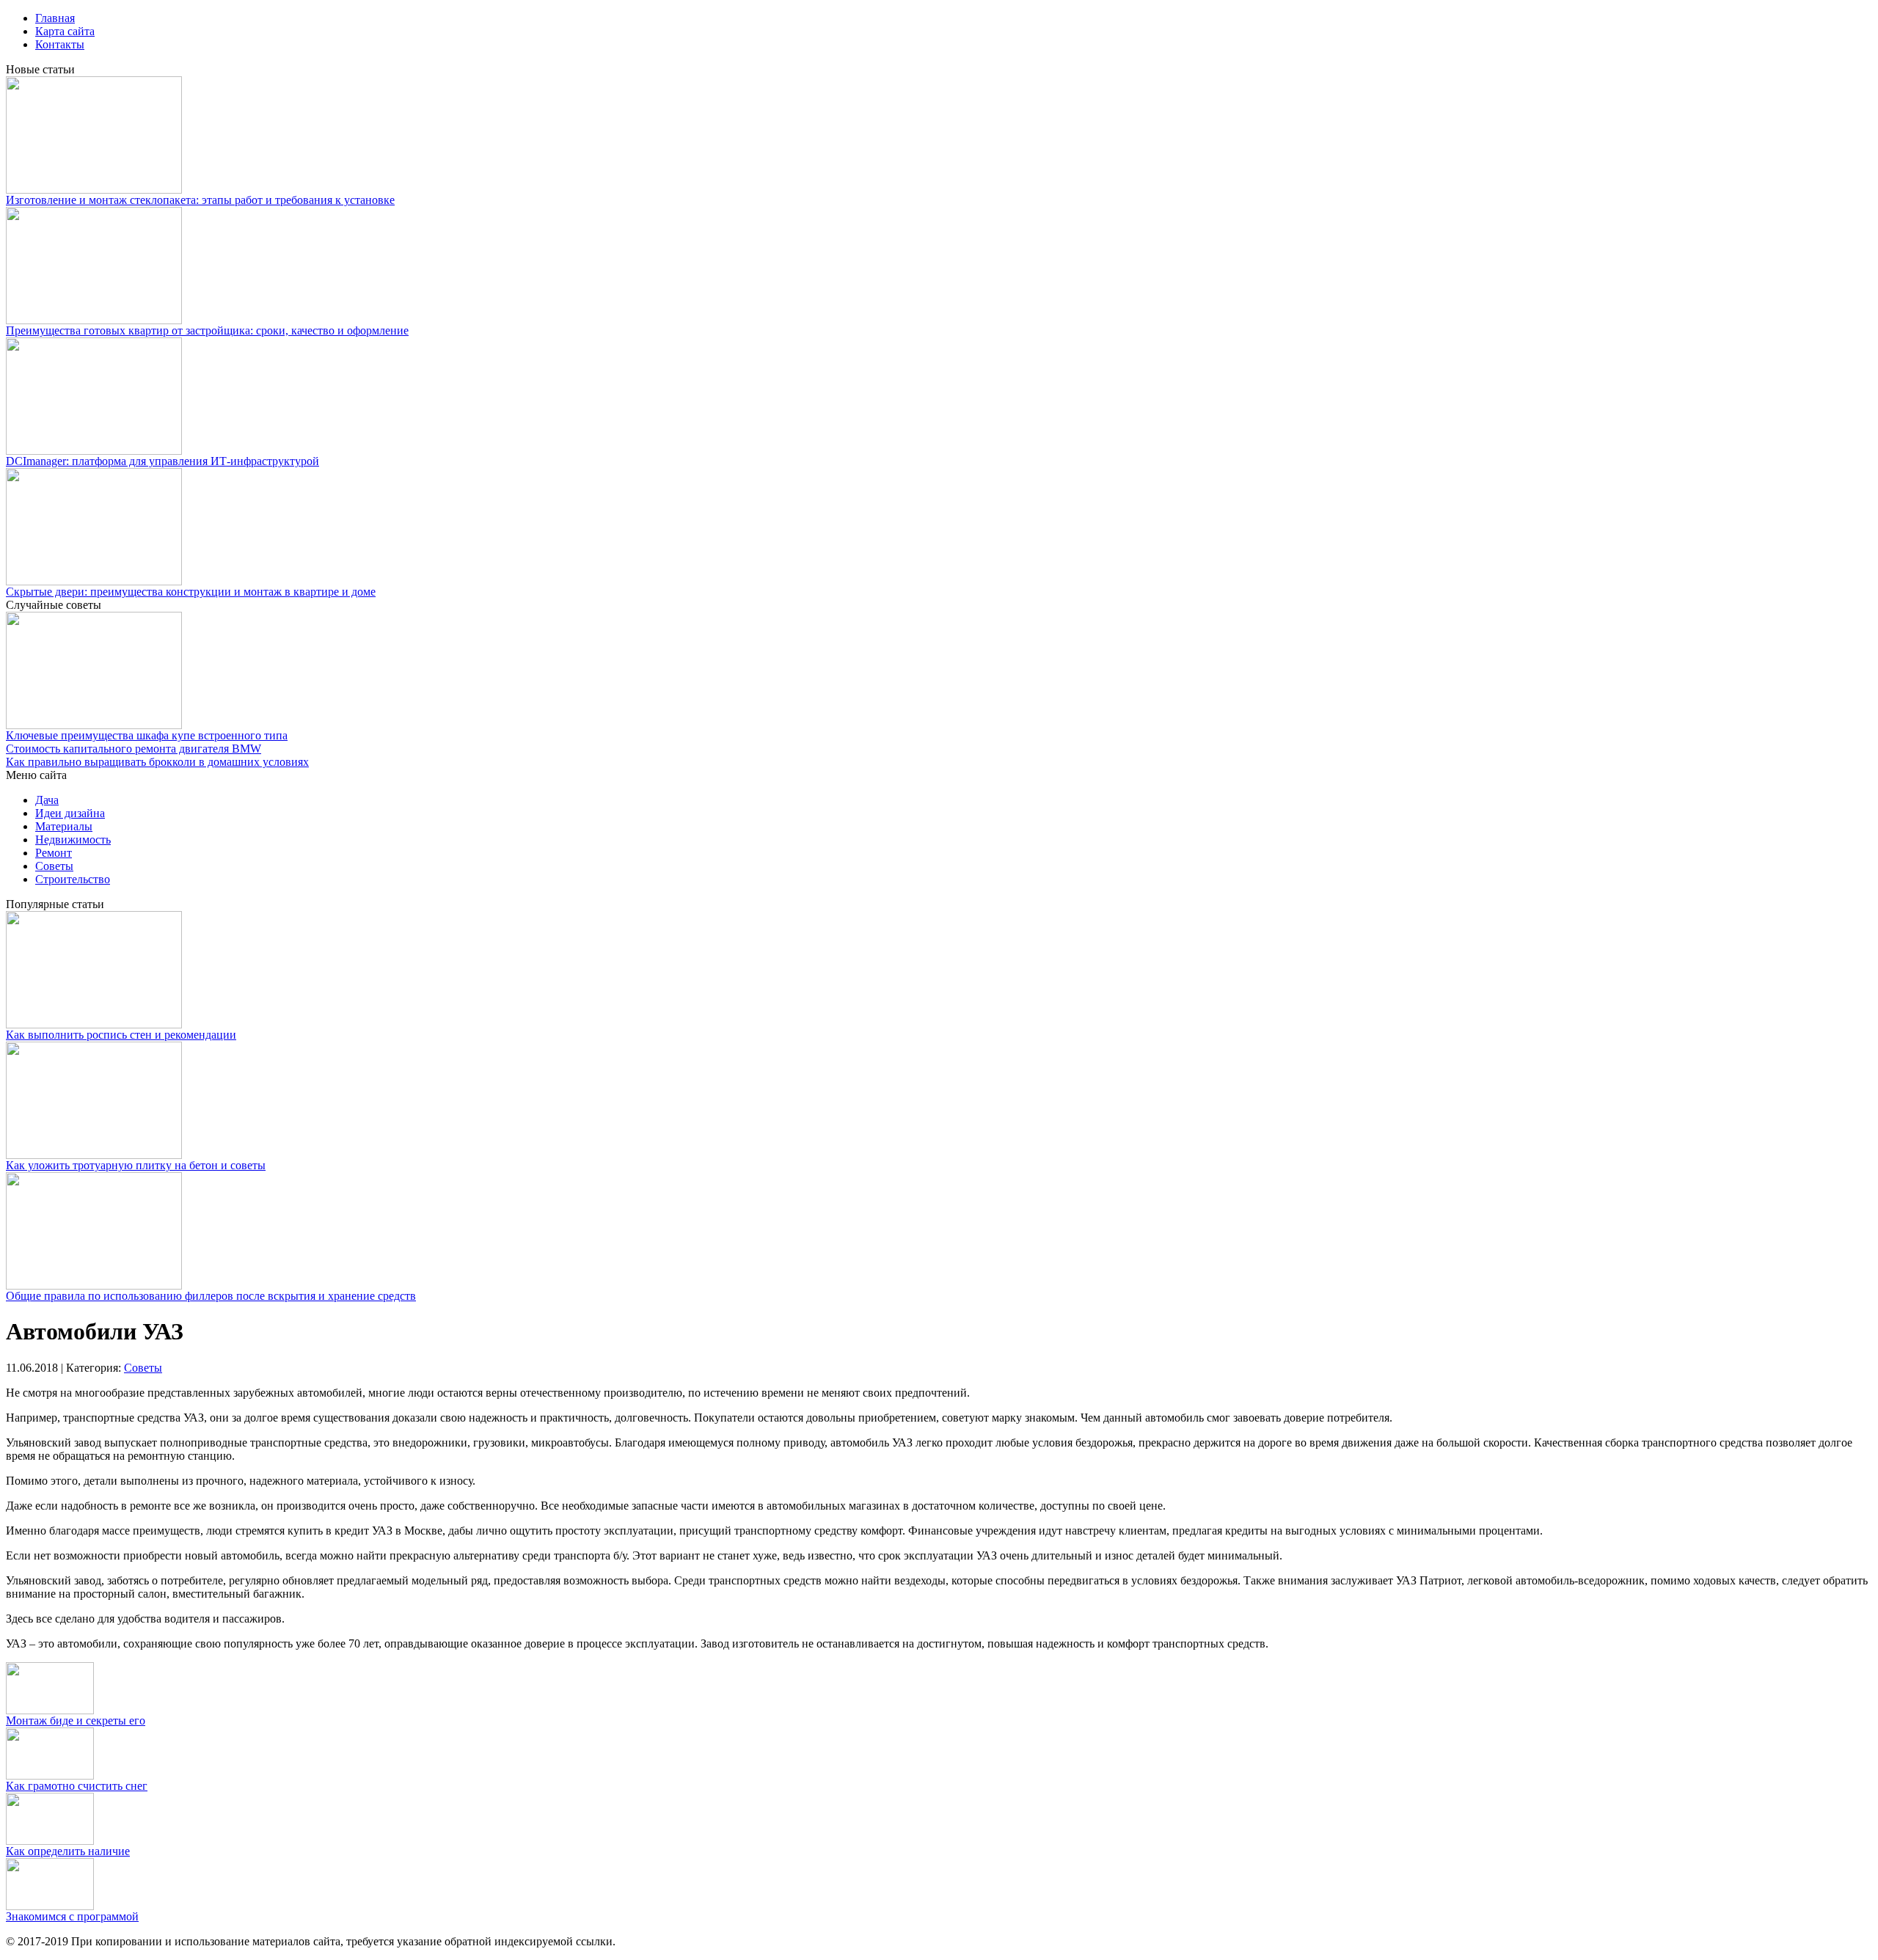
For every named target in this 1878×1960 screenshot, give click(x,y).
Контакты (60, 44)
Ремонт (54, 853)
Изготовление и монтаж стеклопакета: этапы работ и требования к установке (200, 200)
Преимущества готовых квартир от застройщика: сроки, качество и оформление (207, 330)
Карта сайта (65, 31)
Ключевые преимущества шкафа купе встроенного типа (147, 735)
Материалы (64, 826)
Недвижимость (73, 840)
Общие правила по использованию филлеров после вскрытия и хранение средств (211, 1296)
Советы (54, 866)
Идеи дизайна (70, 813)
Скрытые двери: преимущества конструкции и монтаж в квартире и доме (191, 592)
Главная (55, 18)
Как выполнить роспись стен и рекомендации (121, 1035)
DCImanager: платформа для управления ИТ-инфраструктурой (162, 461)
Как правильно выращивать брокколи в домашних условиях (157, 762)
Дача (47, 800)
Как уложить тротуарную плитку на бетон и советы (136, 1165)
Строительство (73, 879)
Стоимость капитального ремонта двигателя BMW (134, 749)
